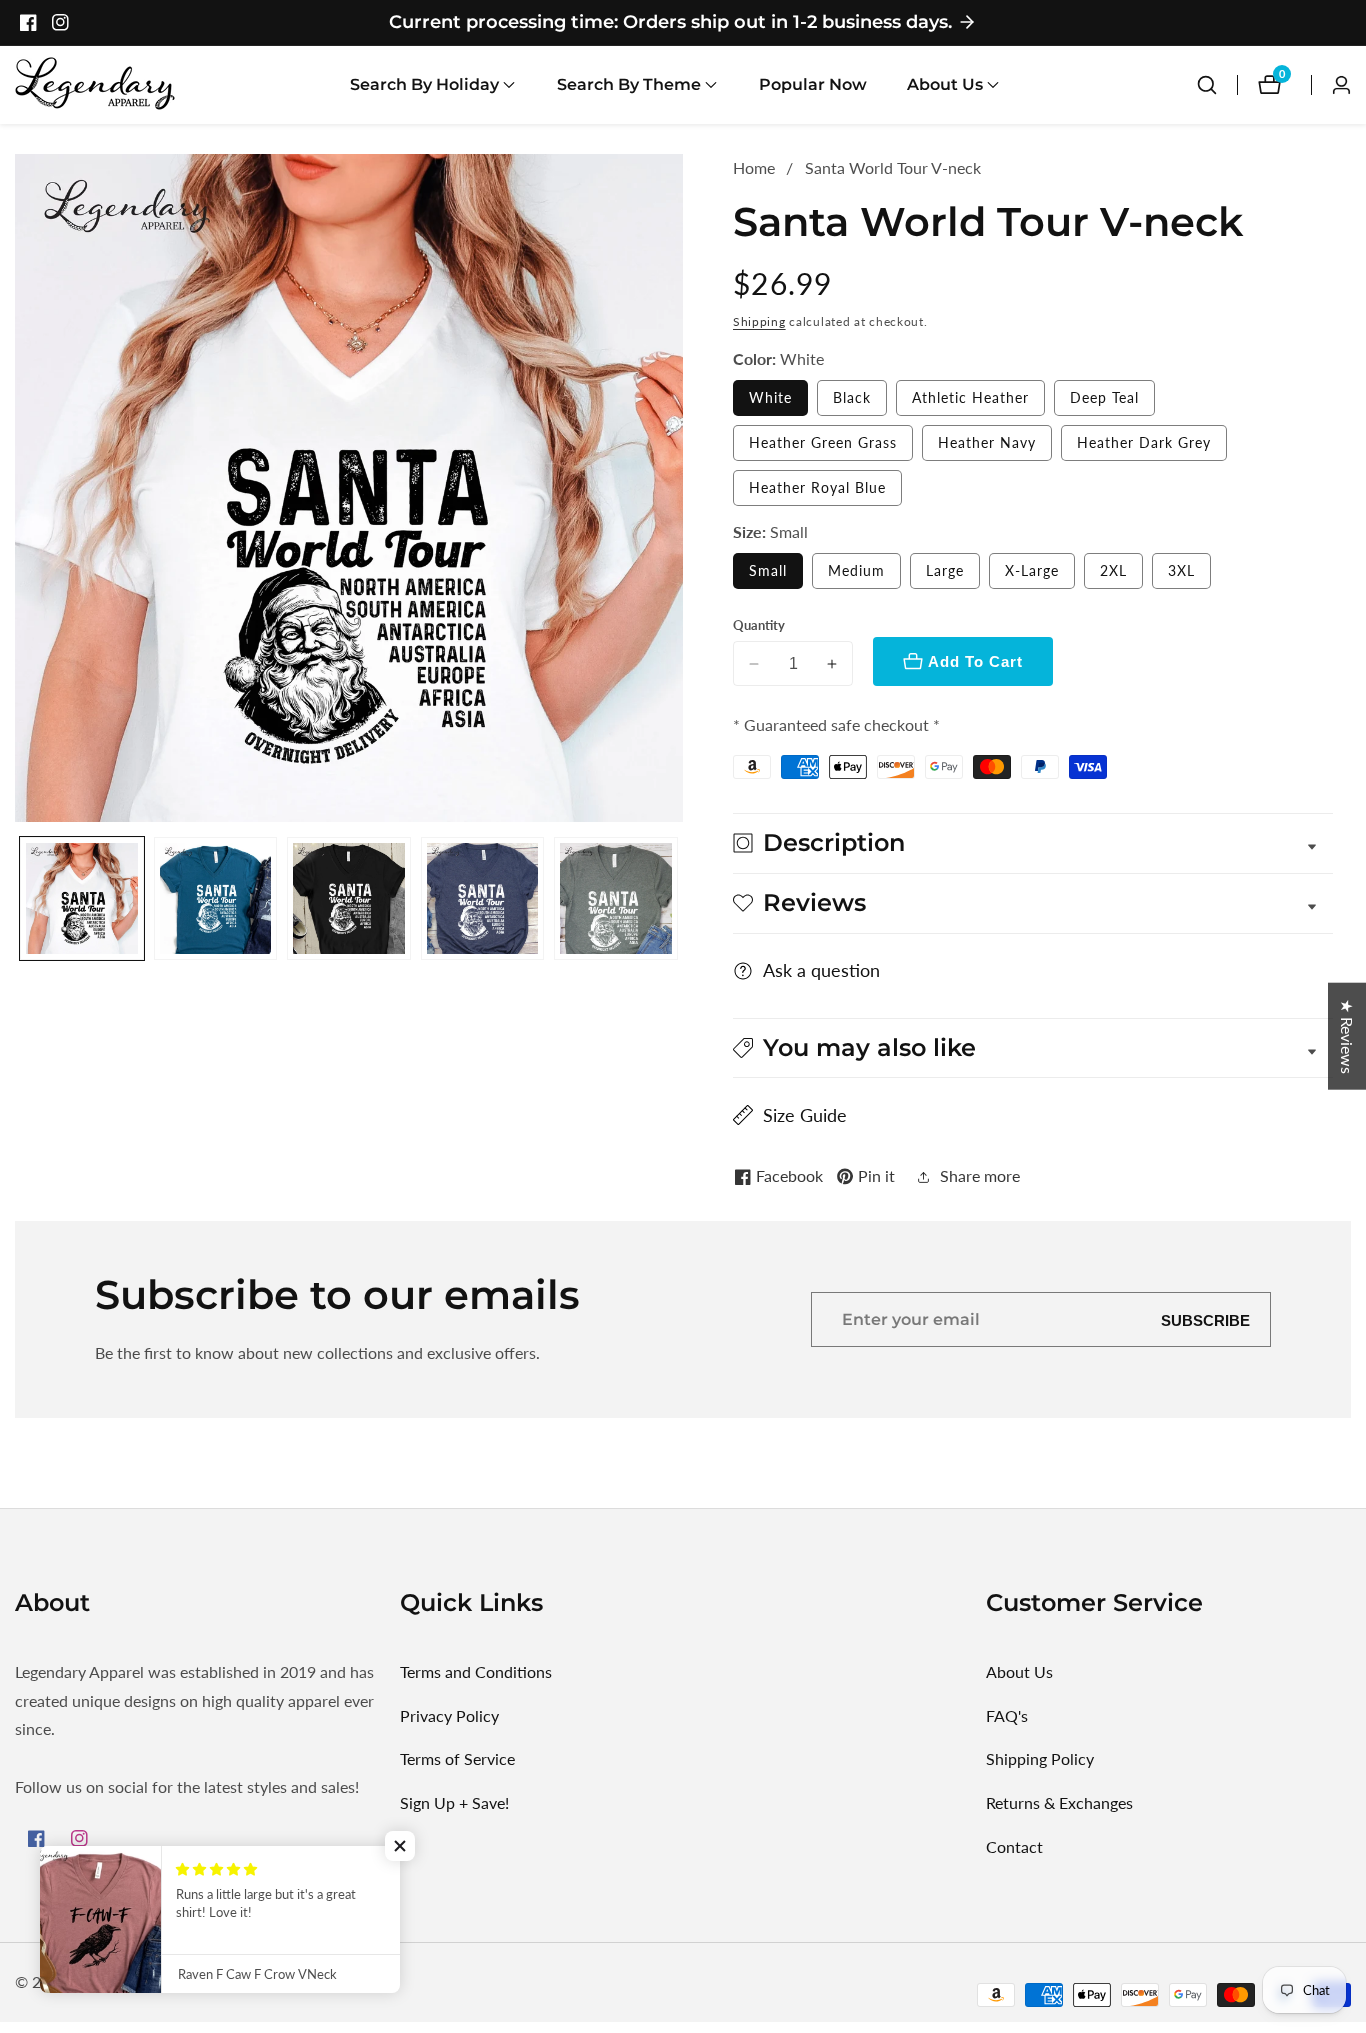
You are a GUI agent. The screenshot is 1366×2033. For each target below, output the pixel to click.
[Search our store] (1207, 85)
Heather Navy (987, 442)
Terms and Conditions (476, 1671)
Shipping (759, 321)
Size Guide (805, 1115)
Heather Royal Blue (817, 487)
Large (945, 570)
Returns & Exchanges (1059, 1802)
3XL (1181, 570)
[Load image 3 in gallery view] (349, 899)
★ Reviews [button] (1347, 1035)
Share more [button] (980, 1175)
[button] (424, 85)
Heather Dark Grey (1144, 442)
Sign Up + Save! (454, 1802)
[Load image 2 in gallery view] (216, 899)
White (770, 397)
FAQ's (1007, 1715)
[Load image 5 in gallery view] (616, 899)
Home (754, 167)
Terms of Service (457, 1758)
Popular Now (813, 84)
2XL (1113, 570)
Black (852, 397)
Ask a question (821, 970)
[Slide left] (22, 898)
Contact (1014, 1846)
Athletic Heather (970, 397)
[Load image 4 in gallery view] (483, 899)
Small (768, 570)
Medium (856, 570)
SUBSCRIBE (1205, 1319)
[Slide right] (675, 898)
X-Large (1032, 570)
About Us (1019, 1671)
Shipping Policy (1040, 1758)
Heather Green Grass (823, 442)
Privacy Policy (449, 1715)
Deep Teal (1104, 397)
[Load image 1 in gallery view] (82, 899)
